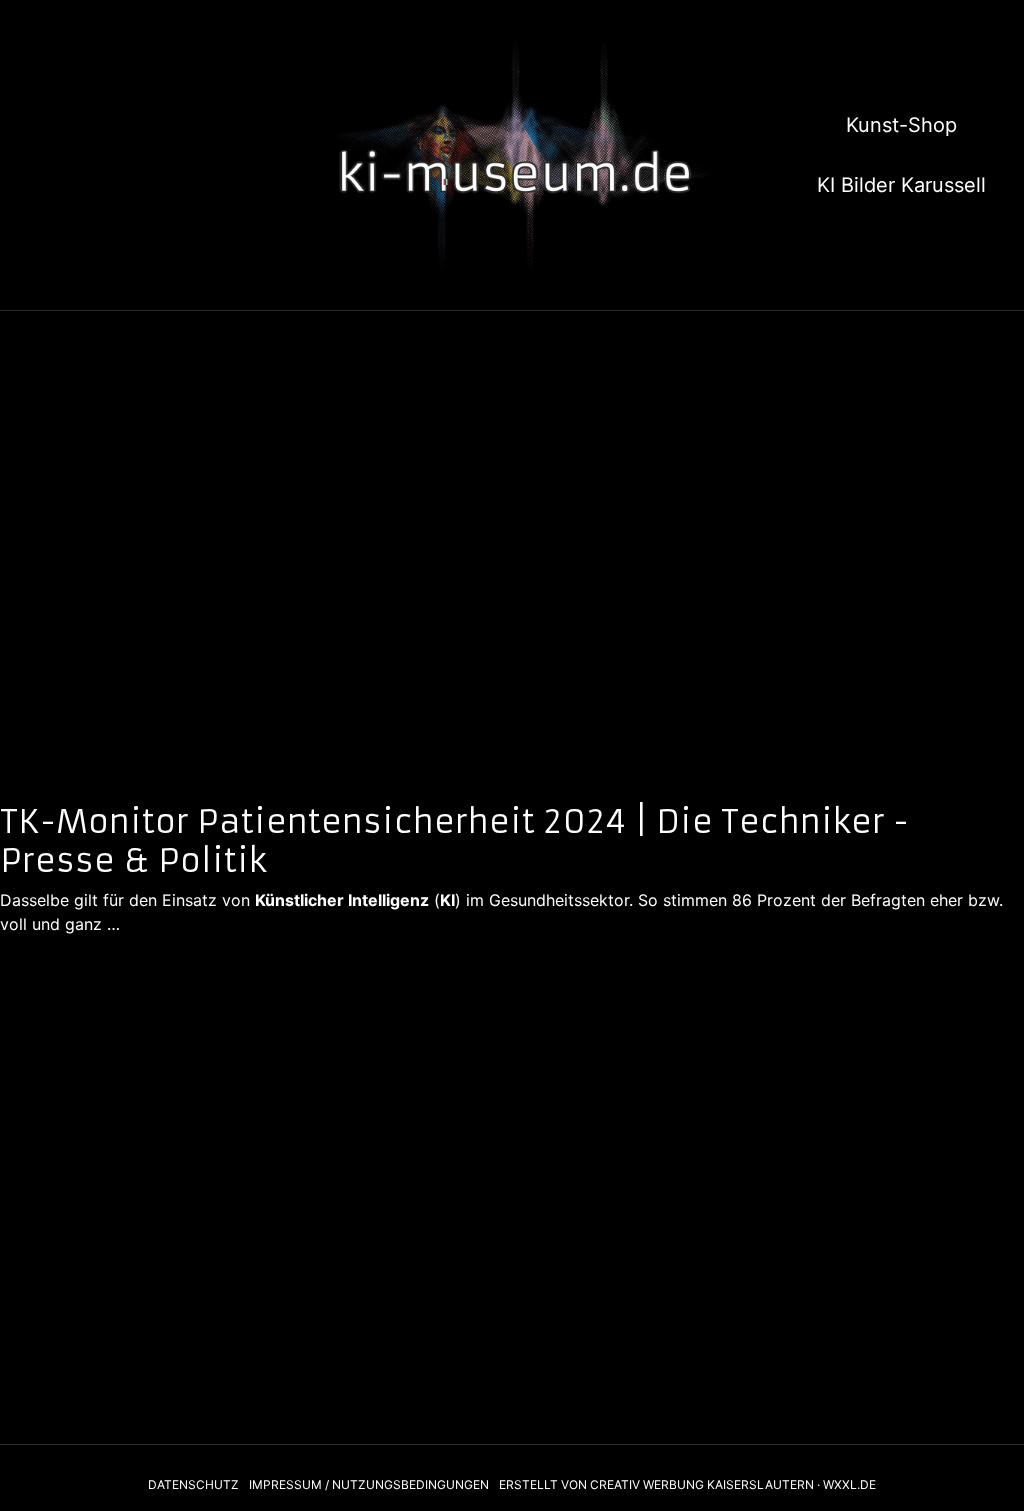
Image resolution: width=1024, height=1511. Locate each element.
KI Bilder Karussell (901, 185)
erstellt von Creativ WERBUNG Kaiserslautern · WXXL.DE (687, 1484)
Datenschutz (193, 1484)
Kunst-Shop (901, 125)
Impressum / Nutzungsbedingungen (369, 1484)
